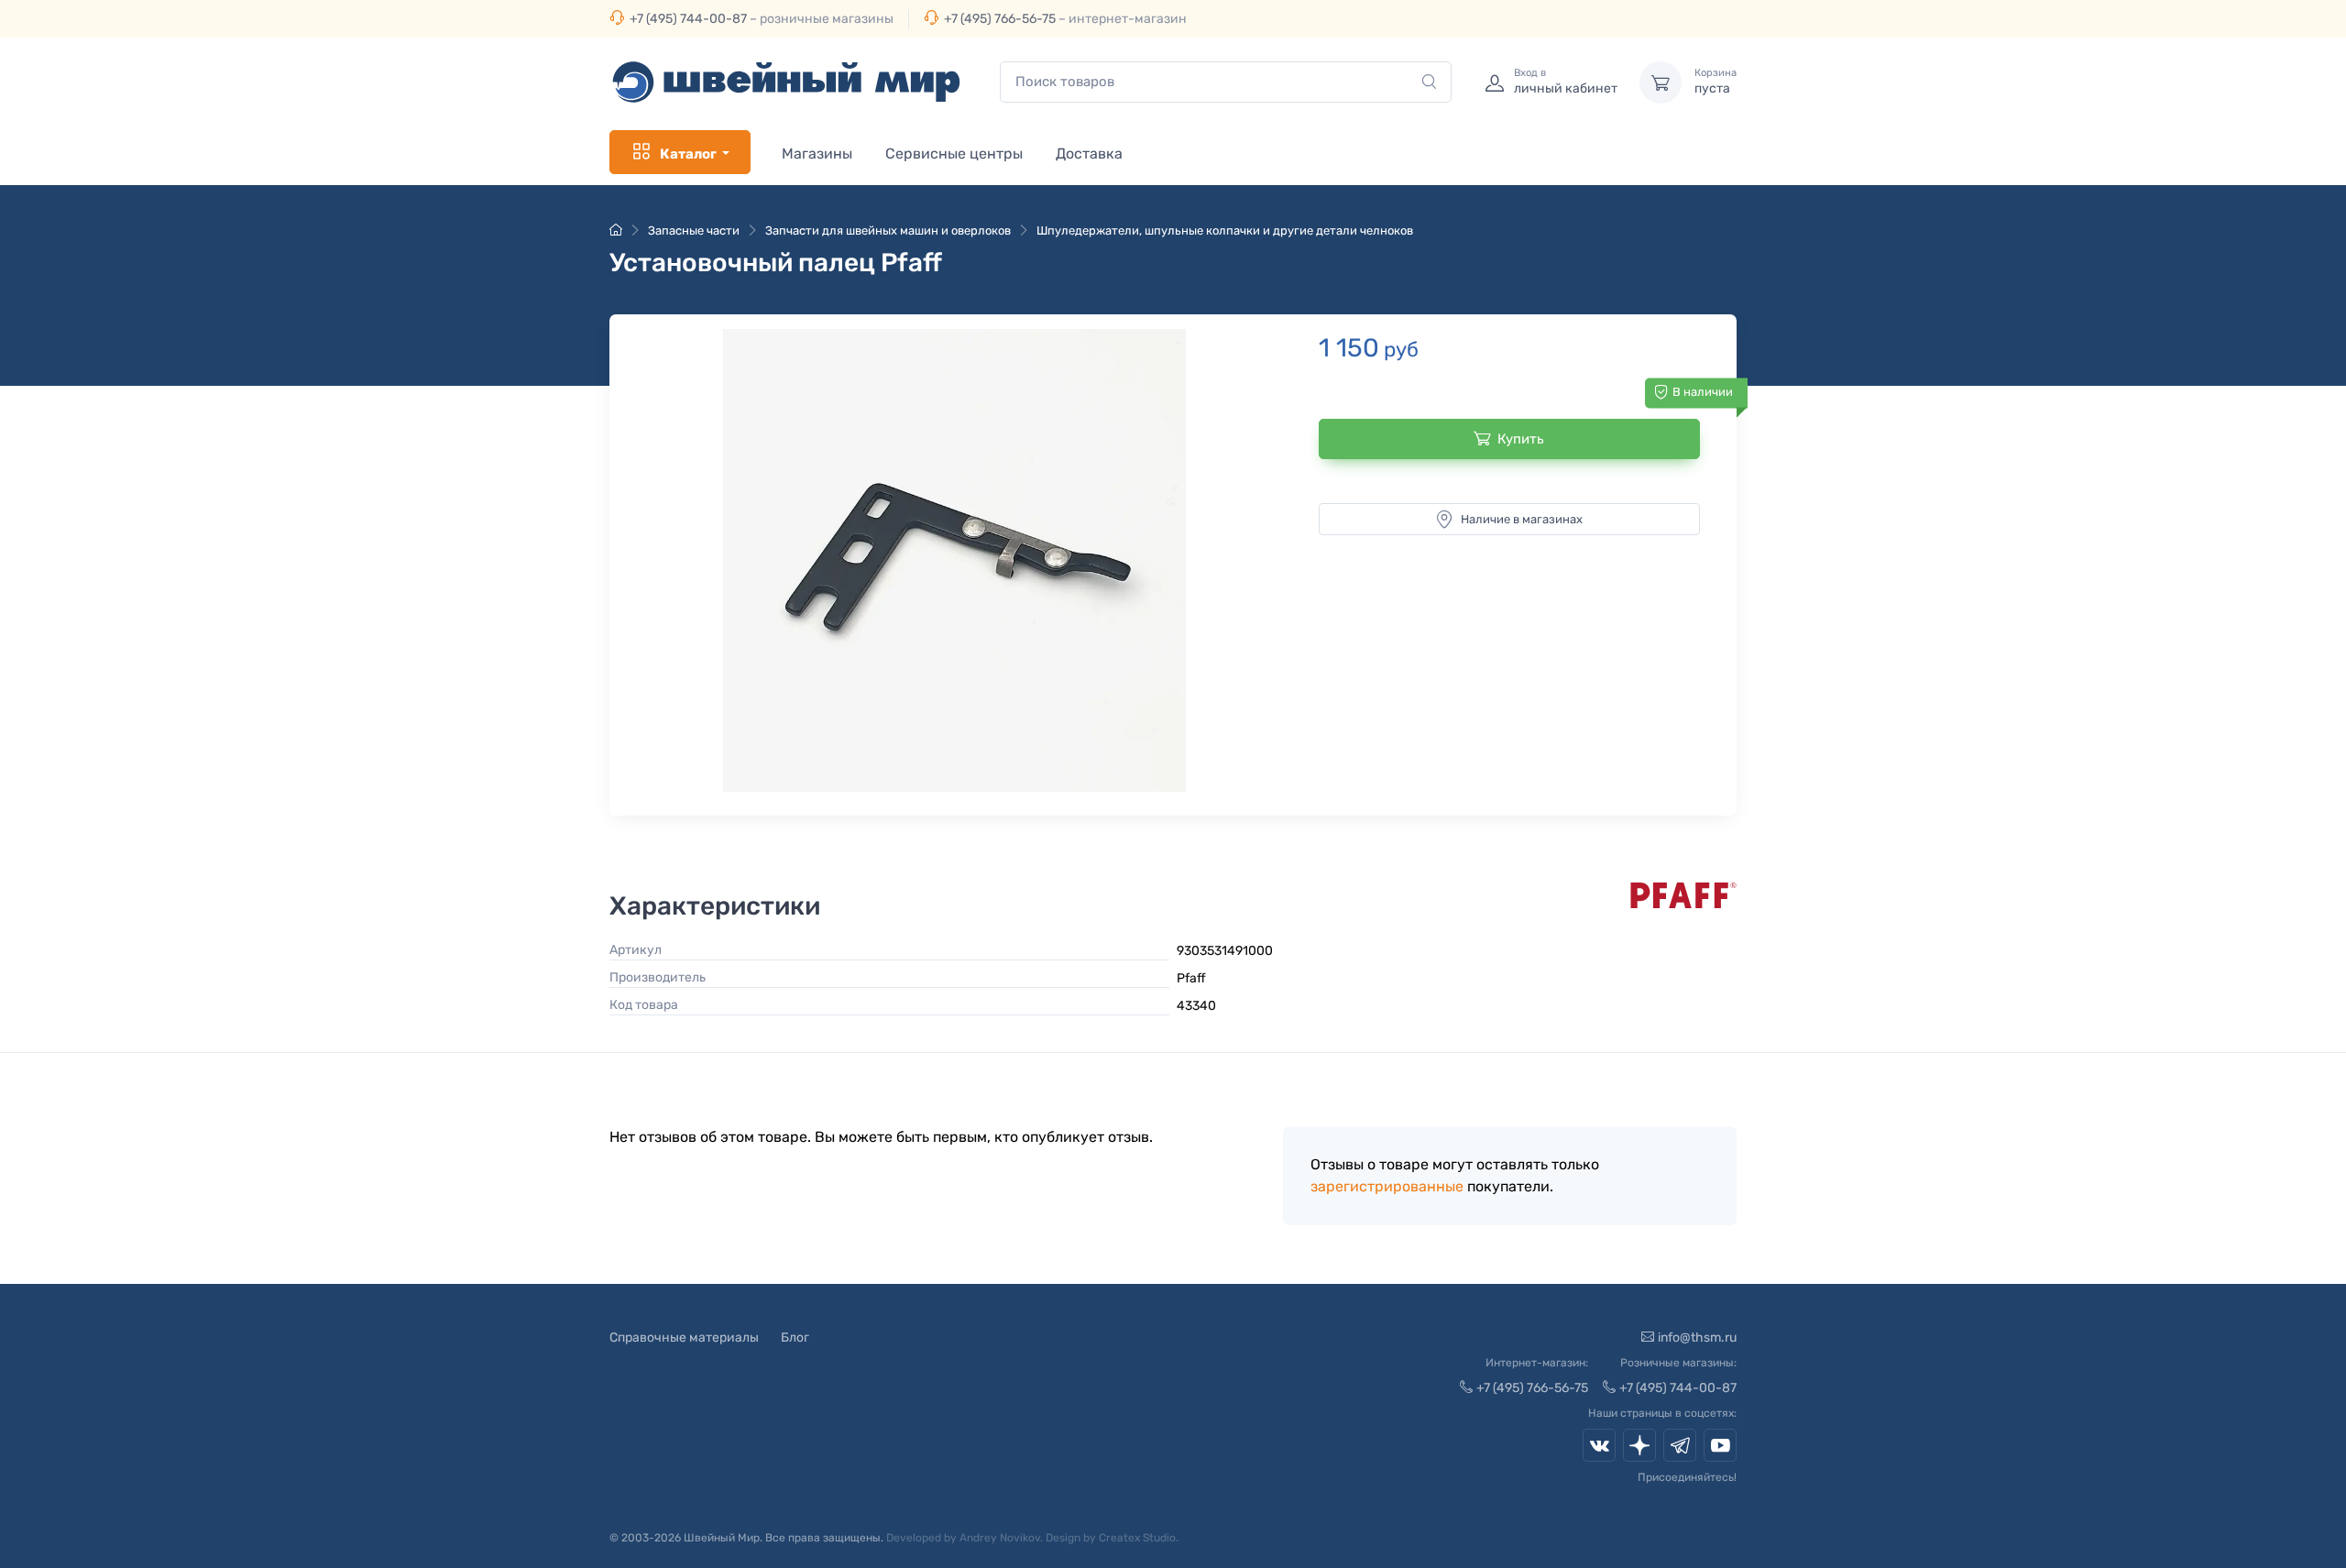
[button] (954, 560)
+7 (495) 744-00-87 (688, 19)
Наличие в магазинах (1522, 519)
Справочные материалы (684, 1338)
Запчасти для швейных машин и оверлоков (888, 230)
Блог (795, 1338)
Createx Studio (1137, 1538)
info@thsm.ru (1697, 1338)
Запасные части (694, 230)
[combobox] (1226, 82)
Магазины (817, 154)
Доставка (1089, 154)
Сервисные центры (954, 154)
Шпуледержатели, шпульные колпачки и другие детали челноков (1225, 230)
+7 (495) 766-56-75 (1000, 19)
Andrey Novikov (1000, 1538)
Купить (1521, 439)
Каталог (688, 154)
